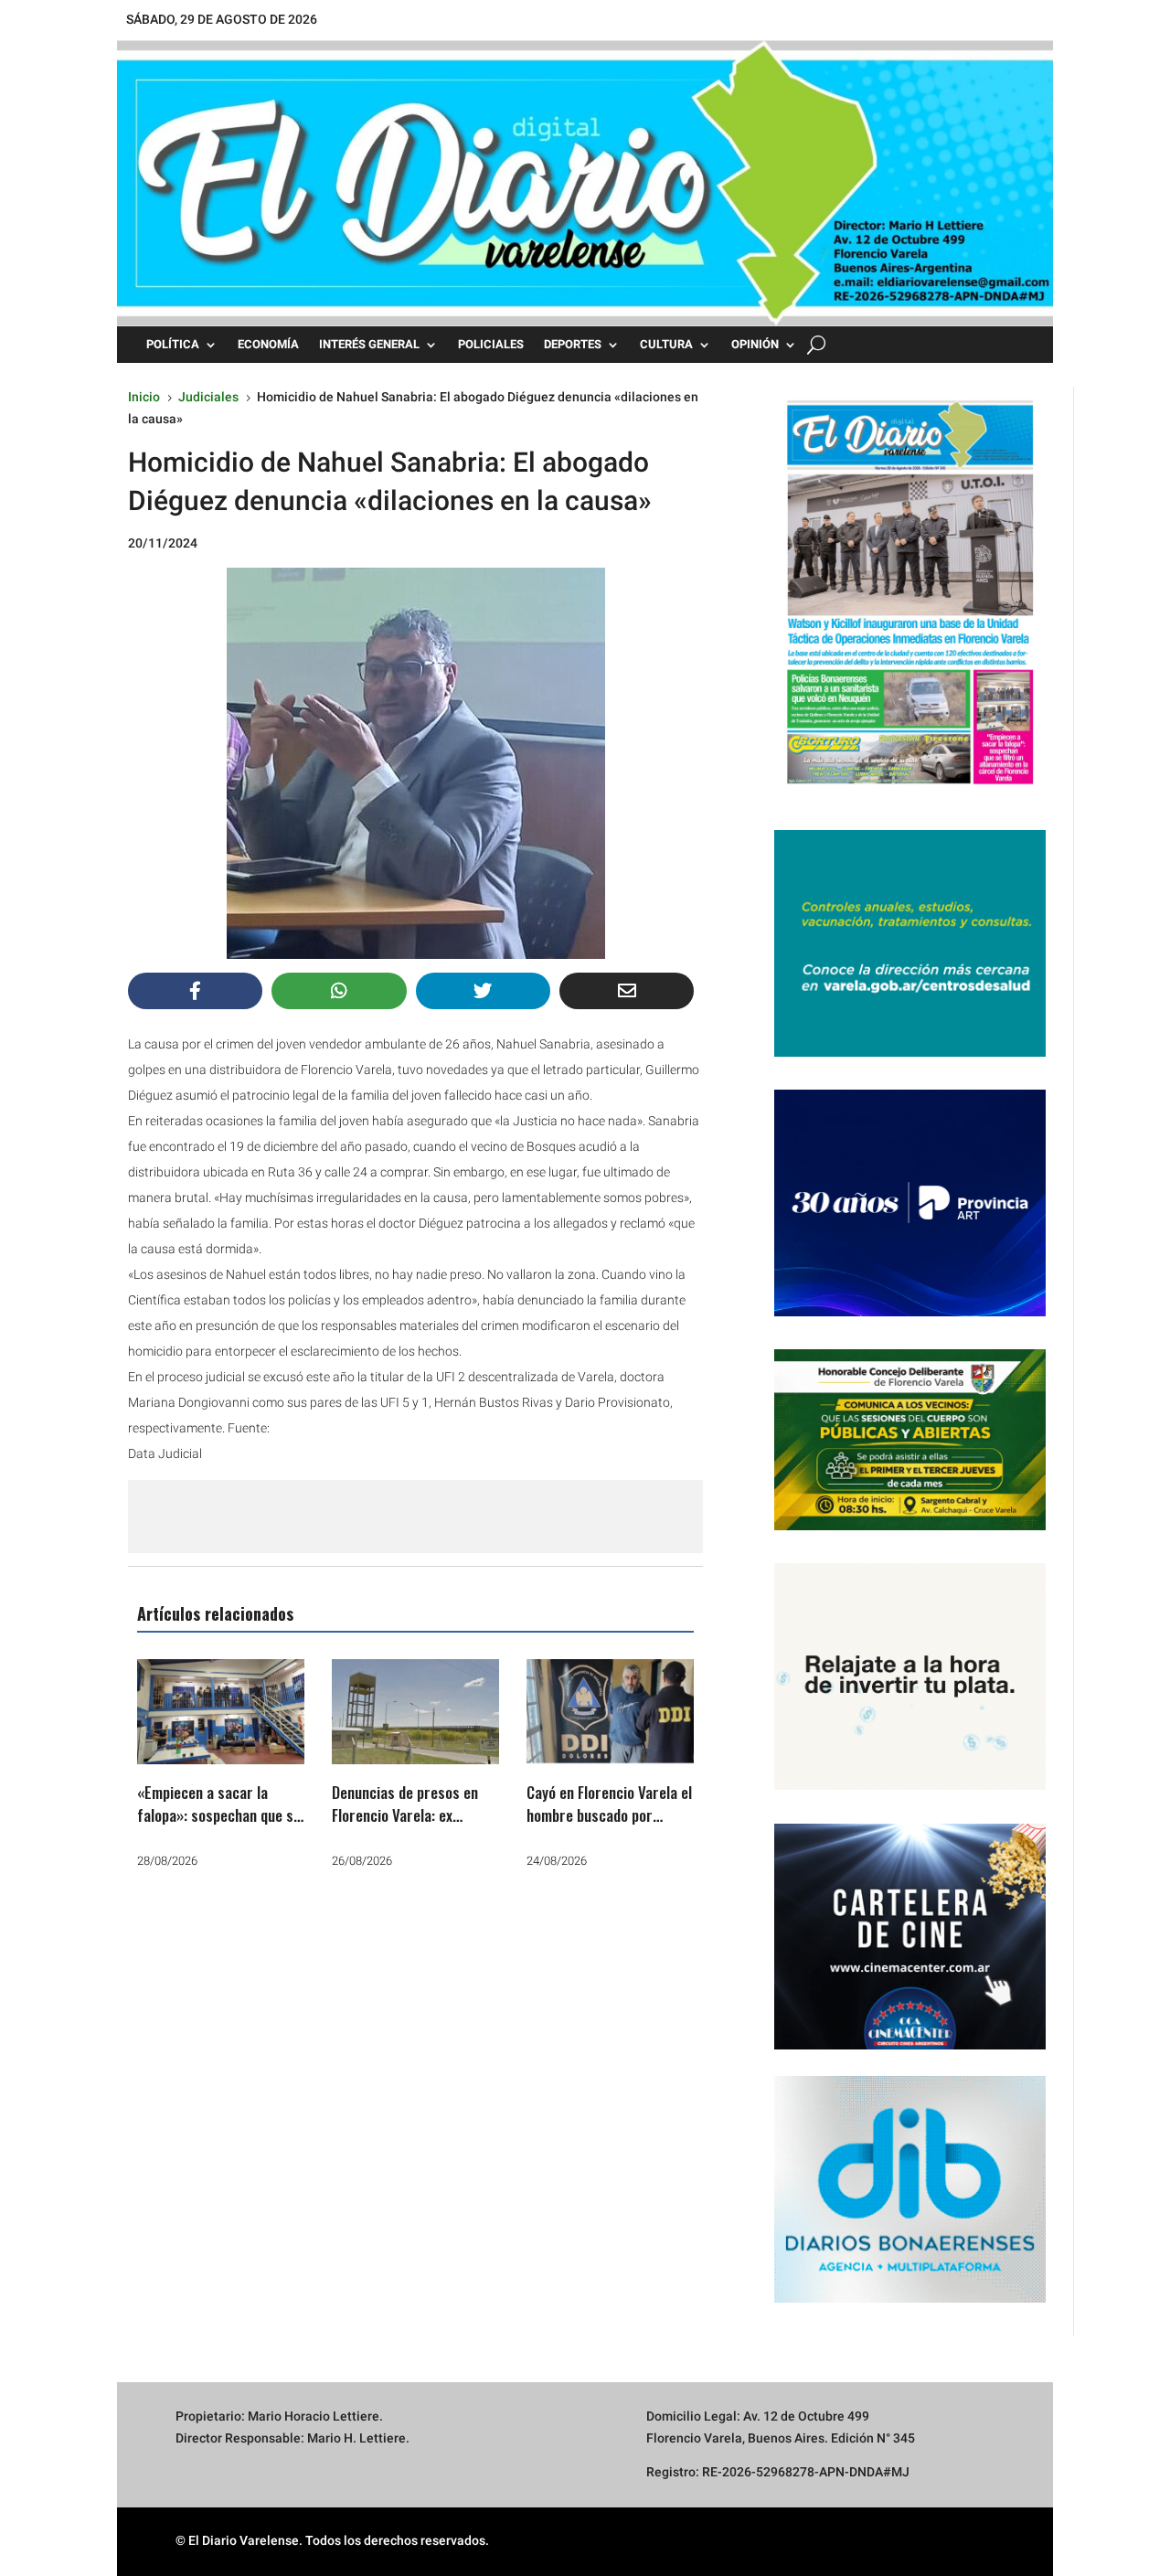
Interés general (369, 345)
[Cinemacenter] (910, 1937)
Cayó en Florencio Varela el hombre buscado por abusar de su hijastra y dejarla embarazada (609, 1827)
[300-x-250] (910, 1052)
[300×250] (910, 1785)
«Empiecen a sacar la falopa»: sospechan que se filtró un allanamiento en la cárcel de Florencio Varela (220, 1827)
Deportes (573, 345)
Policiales (491, 345)
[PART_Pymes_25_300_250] (910, 1312)
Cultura (666, 345)
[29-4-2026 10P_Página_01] (910, 793)
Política (173, 345)
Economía (268, 345)
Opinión (755, 345)
